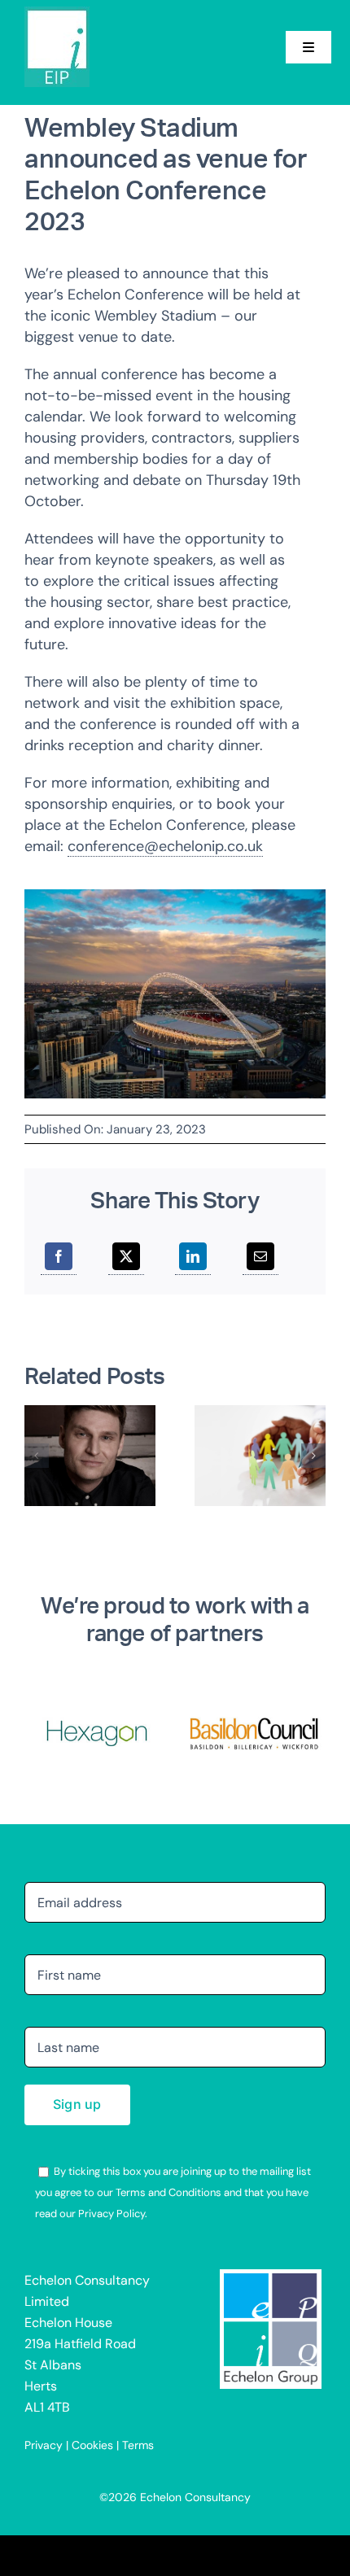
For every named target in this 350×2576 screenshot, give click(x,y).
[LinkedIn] (193, 1257)
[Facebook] (59, 1257)
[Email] (260, 1257)
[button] (37, 1456)
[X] (126, 1257)
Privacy (44, 2445)
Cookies (92, 2445)
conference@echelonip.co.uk (165, 846)
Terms (138, 2445)
